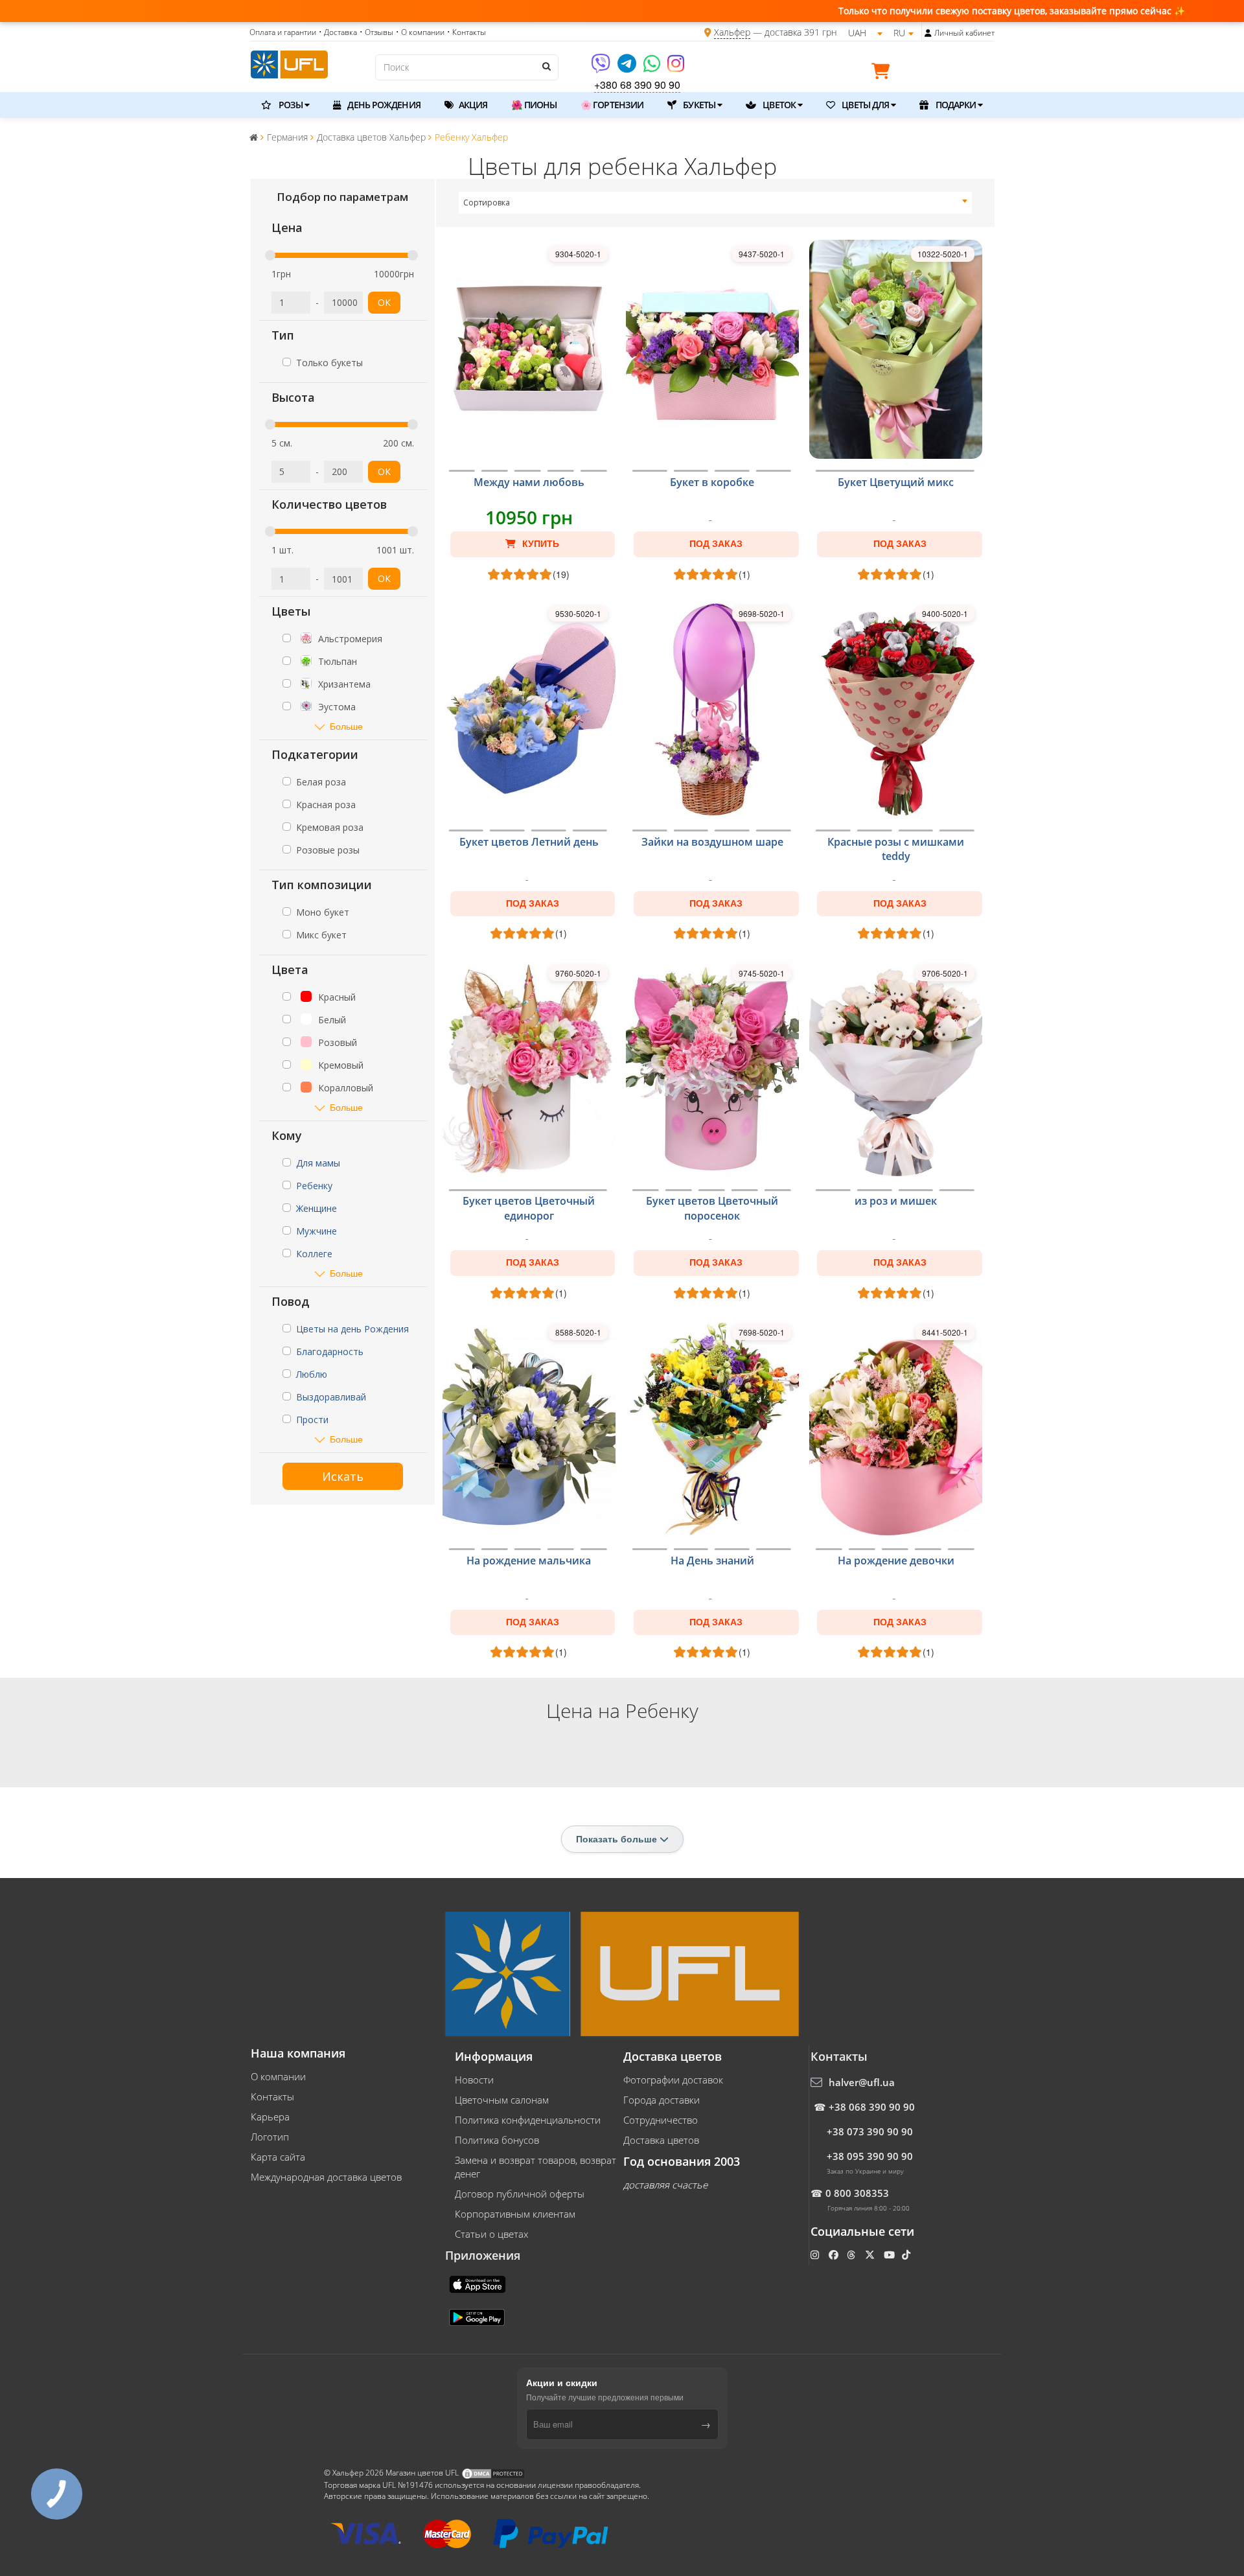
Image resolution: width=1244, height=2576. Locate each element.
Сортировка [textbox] (487, 203)
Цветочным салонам (502, 2100)
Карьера (270, 2117)
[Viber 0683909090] (602, 68)
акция (472, 105)
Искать (343, 1476)
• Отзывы (376, 32)
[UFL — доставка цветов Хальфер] (289, 63)
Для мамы (318, 1163)
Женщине (317, 1208)
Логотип (270, 2137)
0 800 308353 (857, 2193)
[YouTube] (891, 2255)
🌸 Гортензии (612, 105)
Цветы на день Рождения (352, 1329)
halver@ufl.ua (862, 2082)
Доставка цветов (661, 2140)
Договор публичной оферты (520, 2194)
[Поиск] (546, 66)
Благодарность (330, 1352)
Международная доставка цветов (326, 2177)
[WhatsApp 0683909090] (653, 68)
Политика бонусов (497, 2140)
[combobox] (716, 203)
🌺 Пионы (534, 105)
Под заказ (716, 544)
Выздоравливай (331, 1397)
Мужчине (317, 1231)
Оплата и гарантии (283, 32)
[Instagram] (676, 68)
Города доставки (662, 2100)
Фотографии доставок (673, 2080)
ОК (384, 302)
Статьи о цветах (491, 2234)
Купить (539, 544)
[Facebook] (835, 2255)
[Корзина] (884, 73)
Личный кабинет (964, 33)
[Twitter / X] (871, 2255)
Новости (474, 2080)
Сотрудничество (661, 2120)
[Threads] (852, 2255)
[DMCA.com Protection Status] (493, 2473)
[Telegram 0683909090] (628, 68)
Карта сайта (278, 2157)
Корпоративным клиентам (515, 2214)
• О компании (420, 32)
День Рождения (383, 105)
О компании (278, 2076)
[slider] (270, 255)
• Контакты (466, 32)
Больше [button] (346, 726)
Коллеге (314, 1254)
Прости (312, 1420)
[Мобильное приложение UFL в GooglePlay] (478, 2317)
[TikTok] (907, 2255)
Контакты (272, 2096)
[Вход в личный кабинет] (928, 33)
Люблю (312, 1374)
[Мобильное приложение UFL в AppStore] (479, 2284)
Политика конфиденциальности (528, 2120)
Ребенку (314, 1186)
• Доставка (338, 32)
